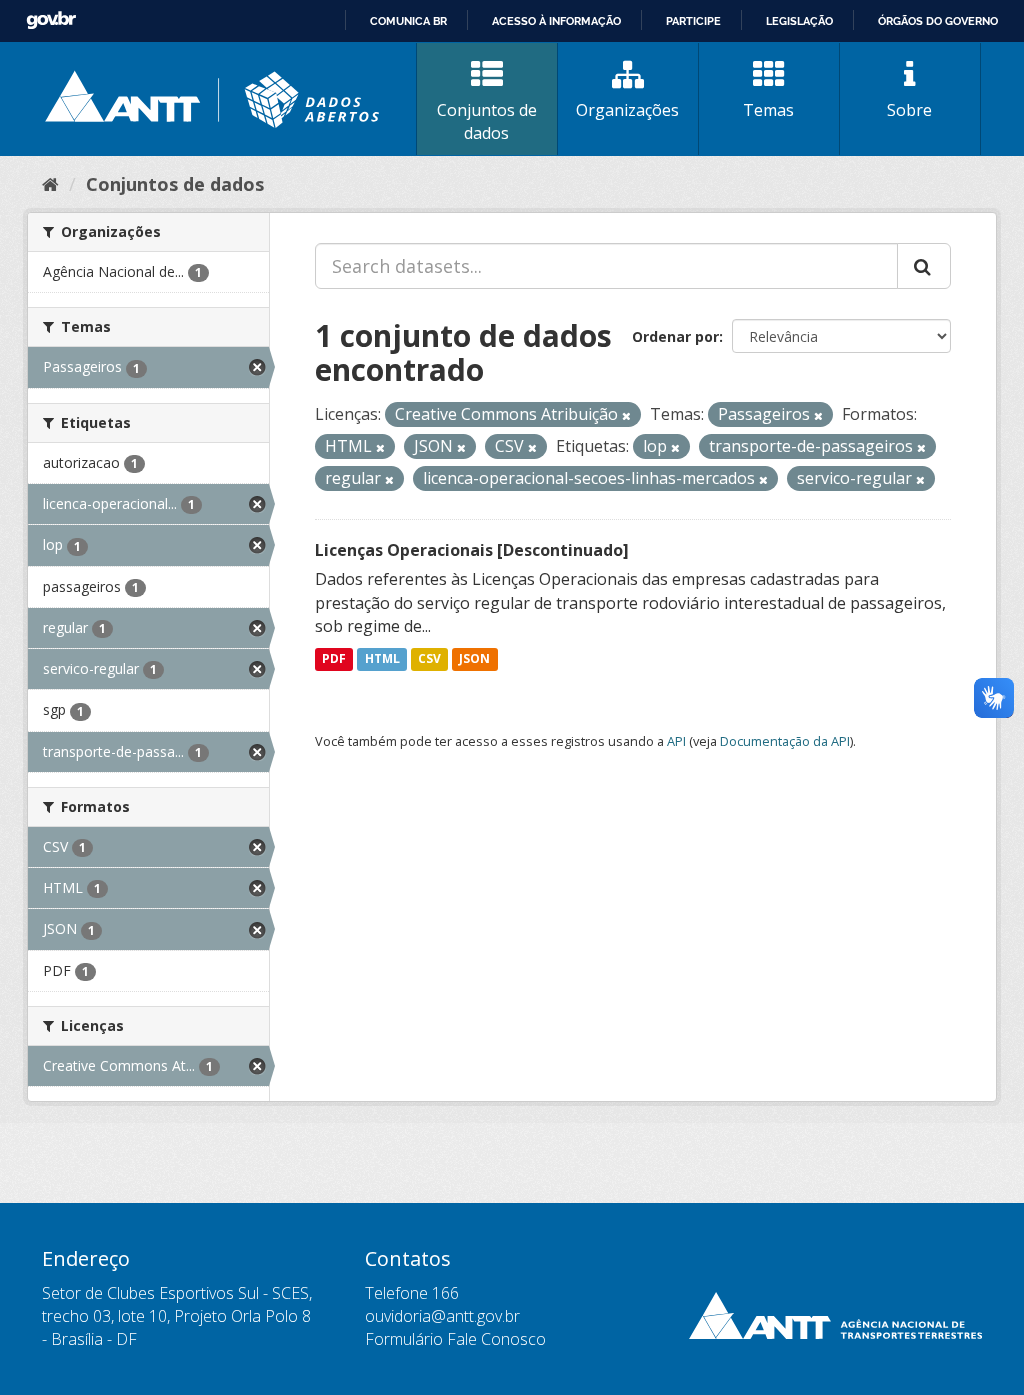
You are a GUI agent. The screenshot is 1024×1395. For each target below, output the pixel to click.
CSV (429, 658)
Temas (768, 110)
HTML (382, 658)
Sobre (909, 110)
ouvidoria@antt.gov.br (442, 1316)
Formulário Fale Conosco (455, 1339)
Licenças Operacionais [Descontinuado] (472, 550)
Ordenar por (675, 336)
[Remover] (626, 415)
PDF (334, 658)
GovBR (51, 20)
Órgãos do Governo (938, 21)
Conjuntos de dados (487, 121)
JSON (474, 658)
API (676, 741)
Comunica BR (408, 21)
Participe (693, 21)
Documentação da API (785, 741)
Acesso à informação (556, 21)
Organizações (627, 110)
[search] (924, 266)
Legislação (799, 21)
